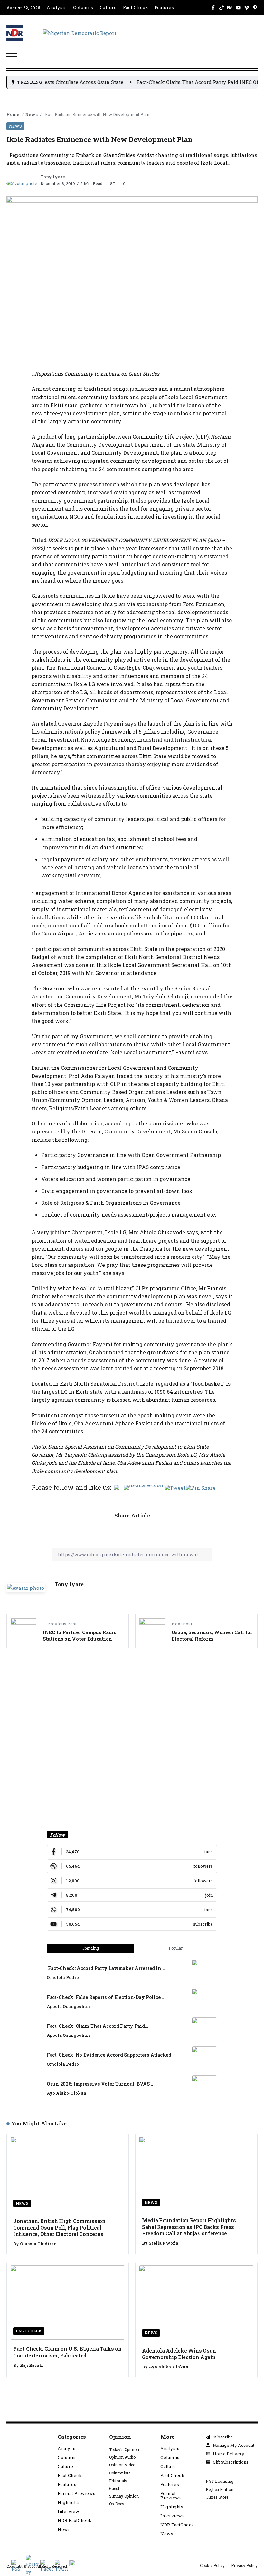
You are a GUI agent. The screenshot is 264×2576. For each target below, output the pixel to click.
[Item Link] (204, 1972)
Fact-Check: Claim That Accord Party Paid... (98, 2026)
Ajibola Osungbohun (68, 2006)
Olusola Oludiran (38, 2244)
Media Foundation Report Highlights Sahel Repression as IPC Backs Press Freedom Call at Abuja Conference (189, 2227)
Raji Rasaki (32, 2365)
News (31, 114)
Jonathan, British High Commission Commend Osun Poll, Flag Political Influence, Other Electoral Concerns (59, 2227)
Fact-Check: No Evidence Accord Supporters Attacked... (111, 2055)
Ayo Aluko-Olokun (66, 2093)
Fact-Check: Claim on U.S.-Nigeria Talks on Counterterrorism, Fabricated (67, 2352)
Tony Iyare (53, 177)
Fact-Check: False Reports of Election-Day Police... (105, 1997)
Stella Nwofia (164, 2243)
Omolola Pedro (63, 1977)
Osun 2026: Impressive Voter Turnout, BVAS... (100, 2084)
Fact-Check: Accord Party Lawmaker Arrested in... (106, 1968)
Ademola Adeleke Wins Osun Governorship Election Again (179, 2354)
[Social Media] (213, 8)
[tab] (90, 1948)
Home (13, 114)
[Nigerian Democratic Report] (80, 32)
